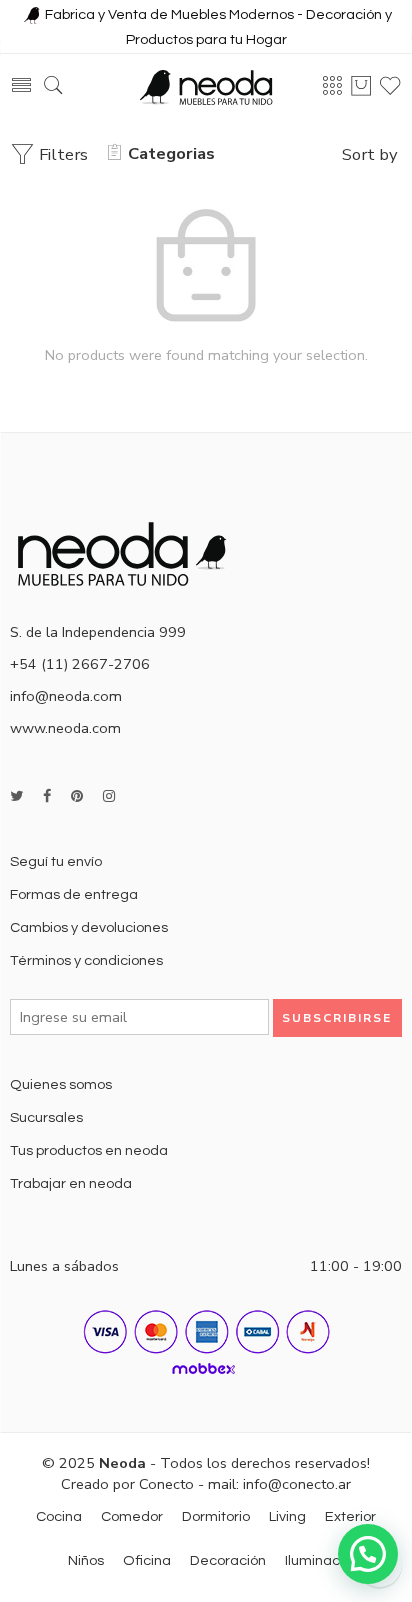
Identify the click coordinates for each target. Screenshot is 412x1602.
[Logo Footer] (130, 552)
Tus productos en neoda (89, 1150)
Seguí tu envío (56, 861)
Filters (61, 154)
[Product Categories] (332, 86)
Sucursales (46, 1117)
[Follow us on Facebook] (47, 796)
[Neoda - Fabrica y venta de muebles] (206, 86)
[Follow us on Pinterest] (77, 796)
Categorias (171, 153)
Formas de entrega (74, 894)
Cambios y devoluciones (89, 927)
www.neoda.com (65, 728)
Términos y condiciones (86, 960)
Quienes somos (61, 1084)
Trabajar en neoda (71, 1183)
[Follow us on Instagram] (109, 796)
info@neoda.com (66, 696)
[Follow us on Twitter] (16, 796)
